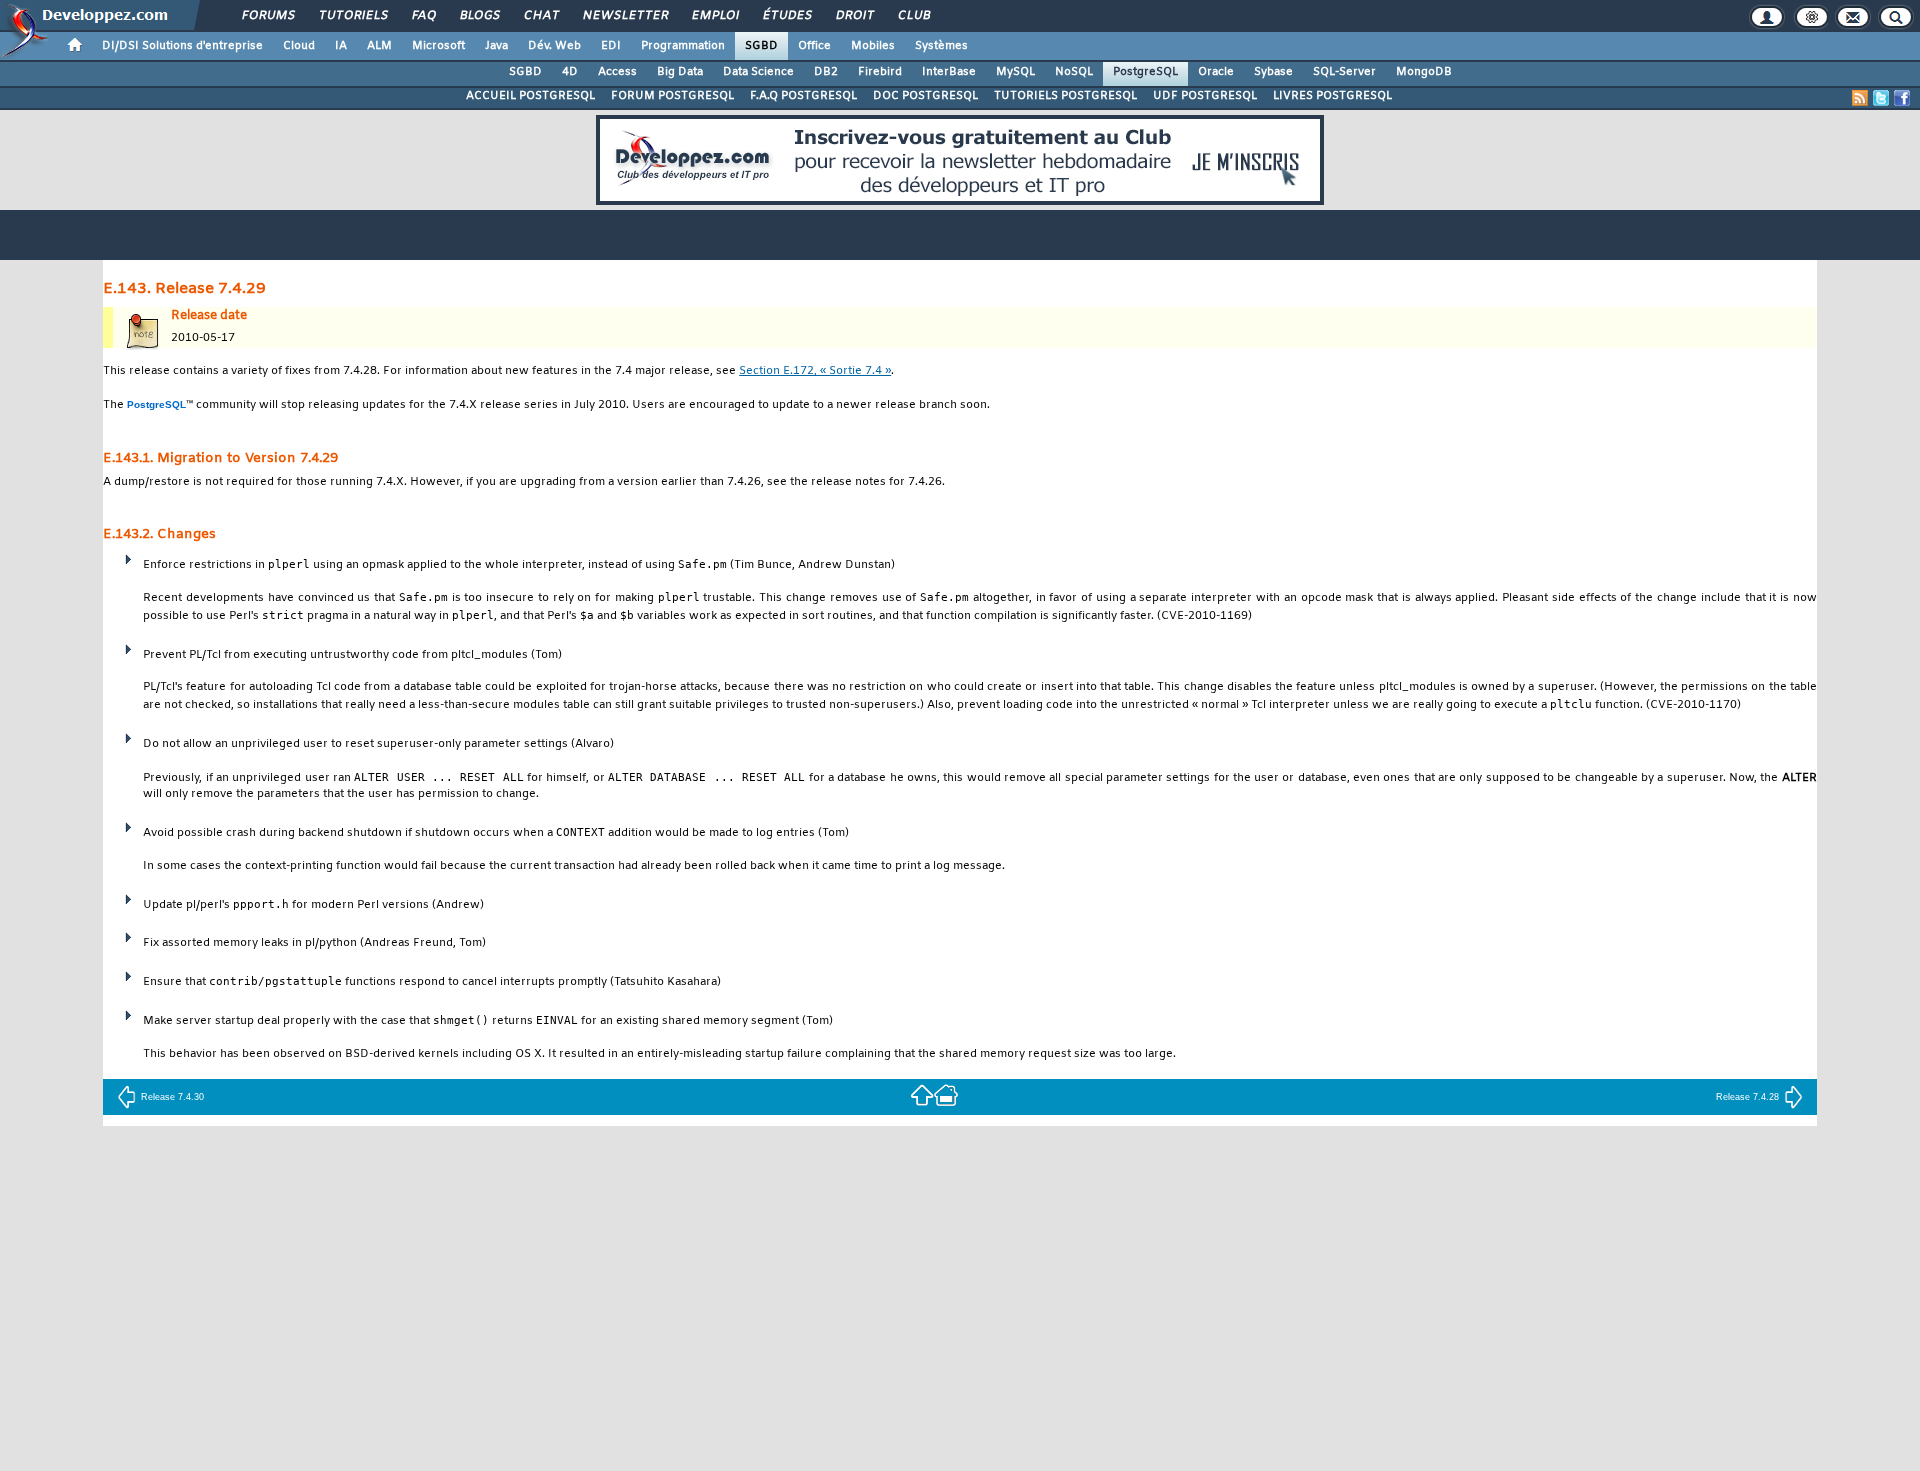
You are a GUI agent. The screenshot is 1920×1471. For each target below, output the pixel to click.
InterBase (949, 72)
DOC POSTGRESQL (925, 96)
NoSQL (1074, 72)
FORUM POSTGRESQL (672, 96)
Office (814, 46)
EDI (611, 46)
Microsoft (438, 46)
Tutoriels (352, 16)
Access (617, 72)
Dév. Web (554, 46)
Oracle (1216, 72)
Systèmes (941, 46)
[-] (946, 1094)
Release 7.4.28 (1747, 1097)
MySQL (1015, 72)
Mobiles (873, 46)
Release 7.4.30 (172, 1097)
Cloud (299, 46)
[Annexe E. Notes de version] (922, 1094)
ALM (379, 46)
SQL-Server (1344, 72)
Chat (540, 16)
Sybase (1273, 72)
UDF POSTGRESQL (1205, 96)
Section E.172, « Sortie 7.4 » (815, 371)
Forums (267, 16)
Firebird (880, 72)
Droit (854, 16)
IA (341, 46)
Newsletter (624, 16)
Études (786, 16)
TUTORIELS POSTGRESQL (1065, 96)
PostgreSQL (1145, 72)
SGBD (761, 46)
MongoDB (1424, 72)
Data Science (758, 72)
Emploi (714, 16)
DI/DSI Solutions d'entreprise (182, 46)
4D (570, 72)
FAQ (423, 16)
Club (913, 16)
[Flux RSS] (1860, 98)
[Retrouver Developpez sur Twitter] (1881, 98)
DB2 (826, 72)
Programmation (683, 46)
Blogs (479, 16)
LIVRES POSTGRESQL (1332, 96)
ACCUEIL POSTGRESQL (530, 96)
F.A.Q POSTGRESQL (803, 96)
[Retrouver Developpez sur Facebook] (1902, 98)
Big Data (680, 72)
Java (496, 46)
